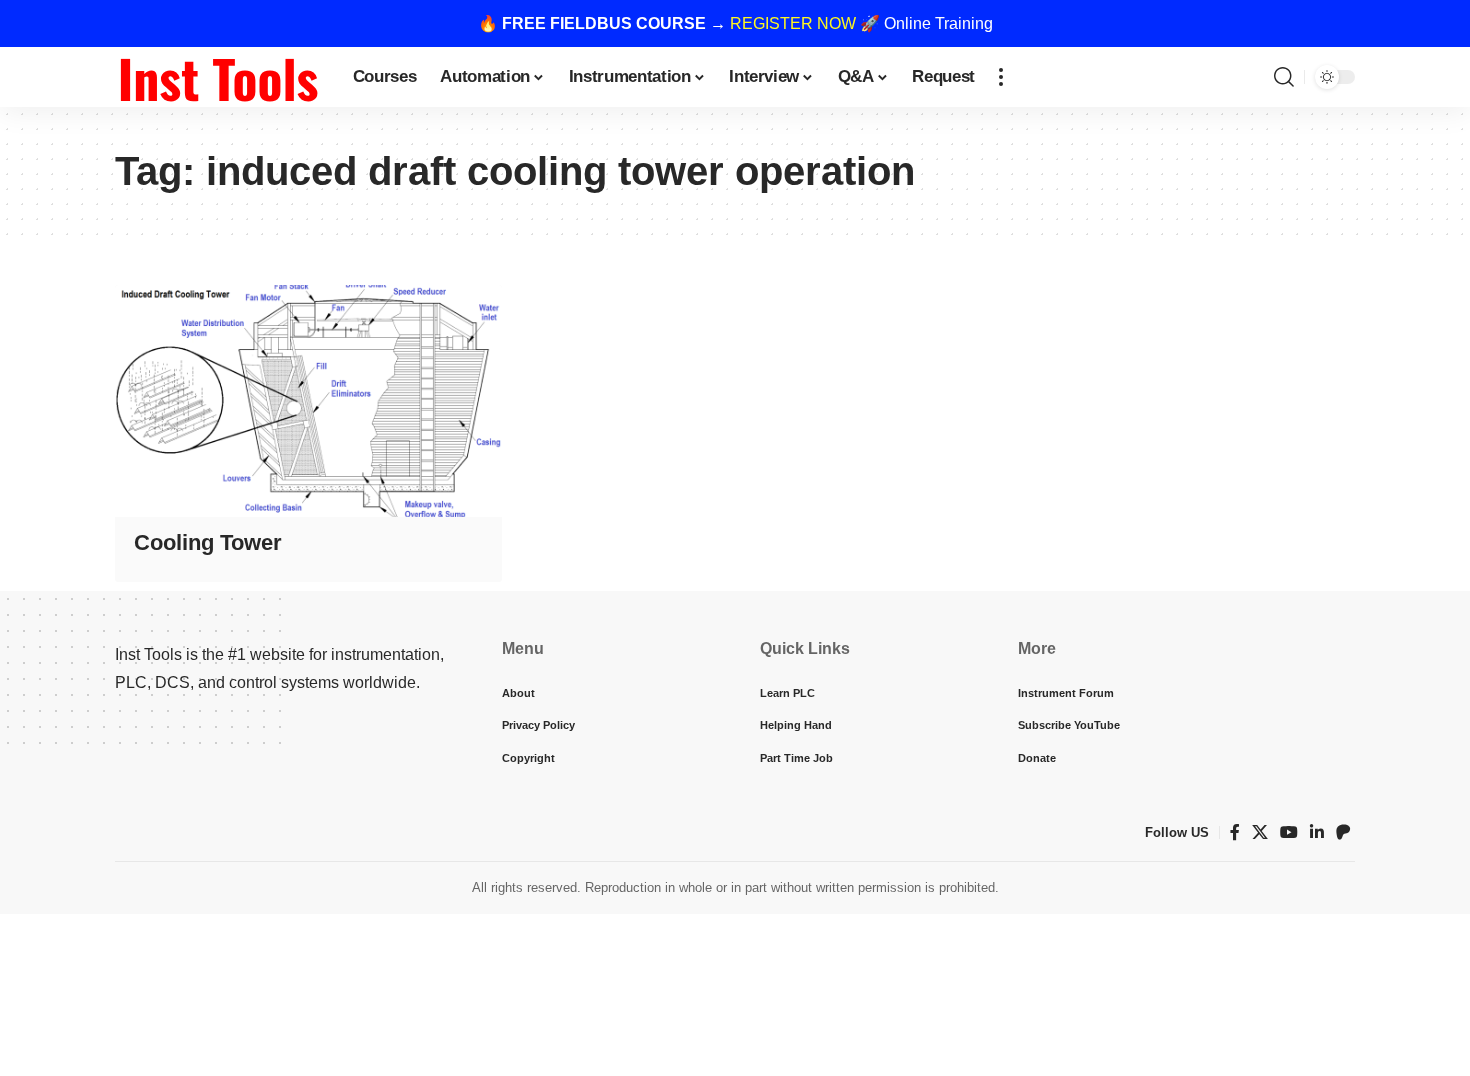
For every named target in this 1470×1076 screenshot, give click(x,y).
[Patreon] (1343, 832)
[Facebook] (1235, 832)
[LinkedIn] (1317, 832)
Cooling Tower (208, 542)
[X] (1260, 832)
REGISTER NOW (793, 23)
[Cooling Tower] (308, 401)
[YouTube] (1289, 832)
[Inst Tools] (218, 77)
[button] (1001, 77)
